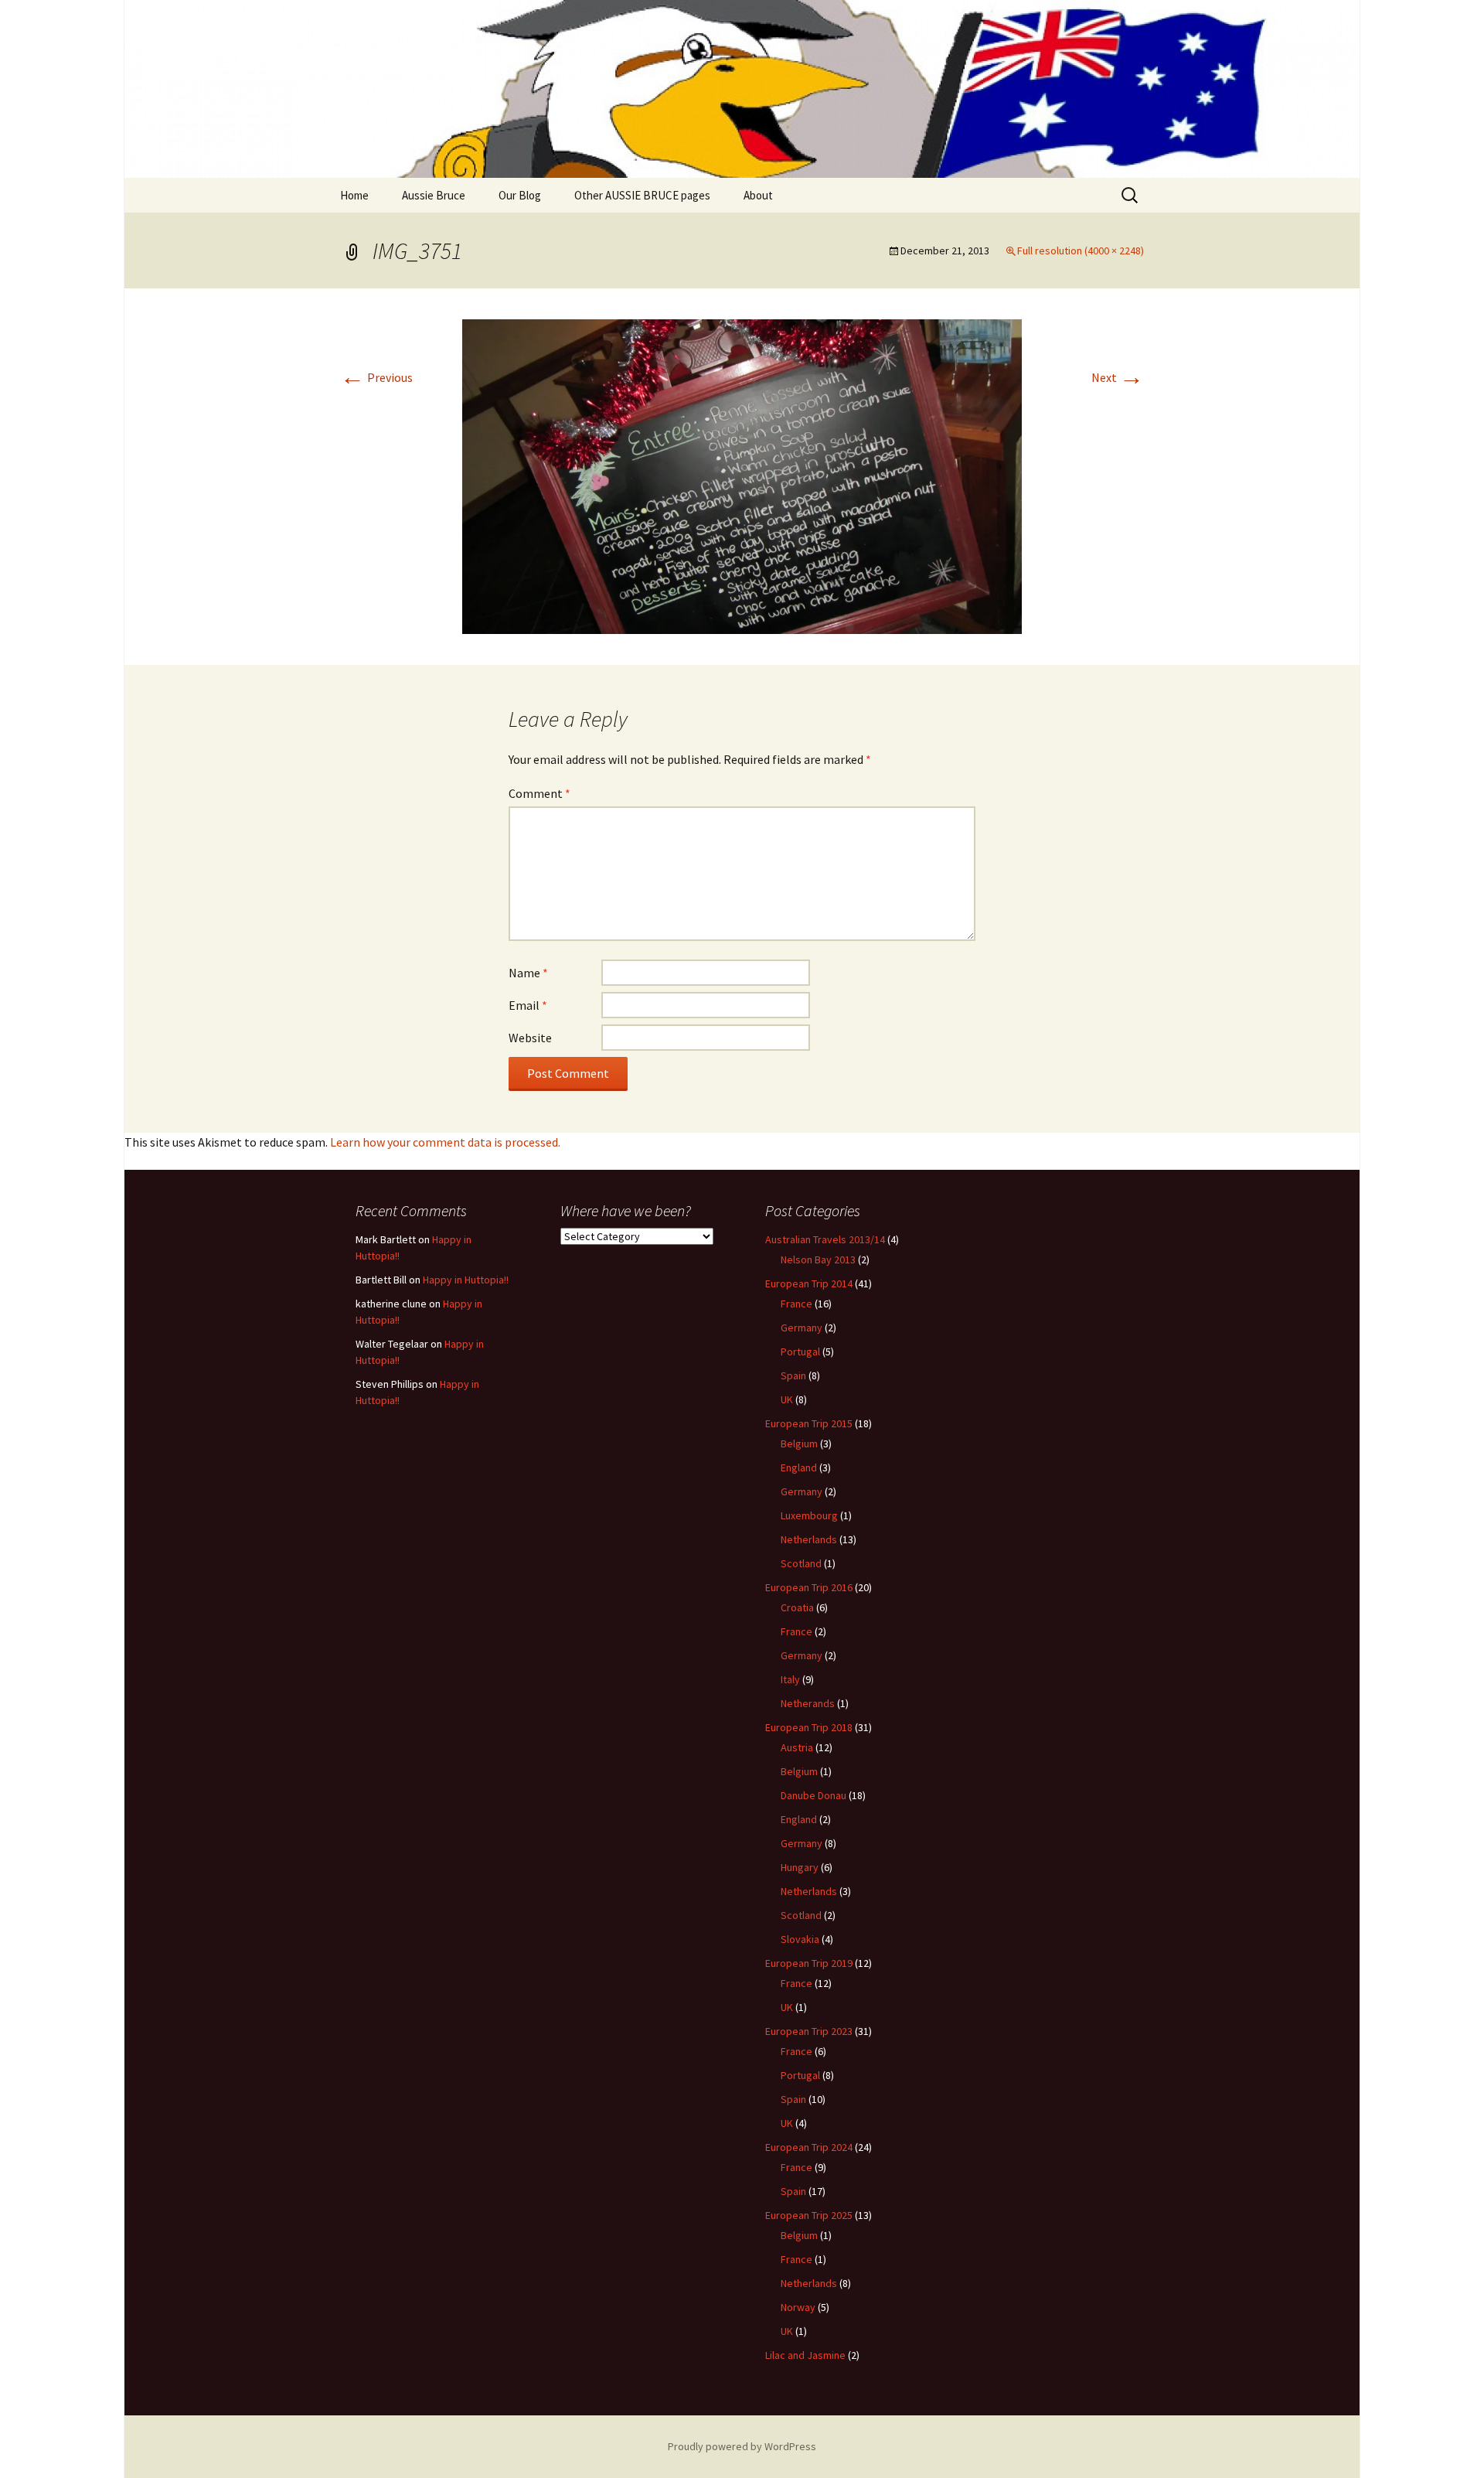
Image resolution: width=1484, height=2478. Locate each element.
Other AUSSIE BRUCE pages (642, 195)
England (799, 1467)
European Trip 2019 (809, 1963)
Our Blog (520, 195)
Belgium (799, 1444)
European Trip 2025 (809, 2215)
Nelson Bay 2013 (818, 1259)
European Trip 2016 (809, 1587)
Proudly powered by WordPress (742, 2446)
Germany (802, 1328)
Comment (539, 793)
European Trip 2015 (809, 1423)
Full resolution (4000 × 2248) (1081, 251)
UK (787, 1399)
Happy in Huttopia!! (466, 1280)
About (758, 195)
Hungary (800, 1867)
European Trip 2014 (809, 1283)
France (796, 1304)
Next (1118, 377)
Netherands (808, 1703)
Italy (790, 1679)
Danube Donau (813, 1795)
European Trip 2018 (809, 1727)
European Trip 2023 (809, 2031)
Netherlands (809, 1539)
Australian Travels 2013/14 (825, 1239)
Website (530, 1038)
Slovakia (800, 1939)
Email (528, 1005)
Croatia (797, 1607)
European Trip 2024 (809, 2147)
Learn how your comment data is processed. (445, 1142)
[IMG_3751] (742, 475)
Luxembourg (809, 1515)
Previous (376, 377)
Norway (798, 2307)
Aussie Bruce (434, 195)
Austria (797, 1747)
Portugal (800, 1351)
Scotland (801, 1563)
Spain (793, 1375)
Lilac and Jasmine (805, 2355)
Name (528, 973)
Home (354, 195)
